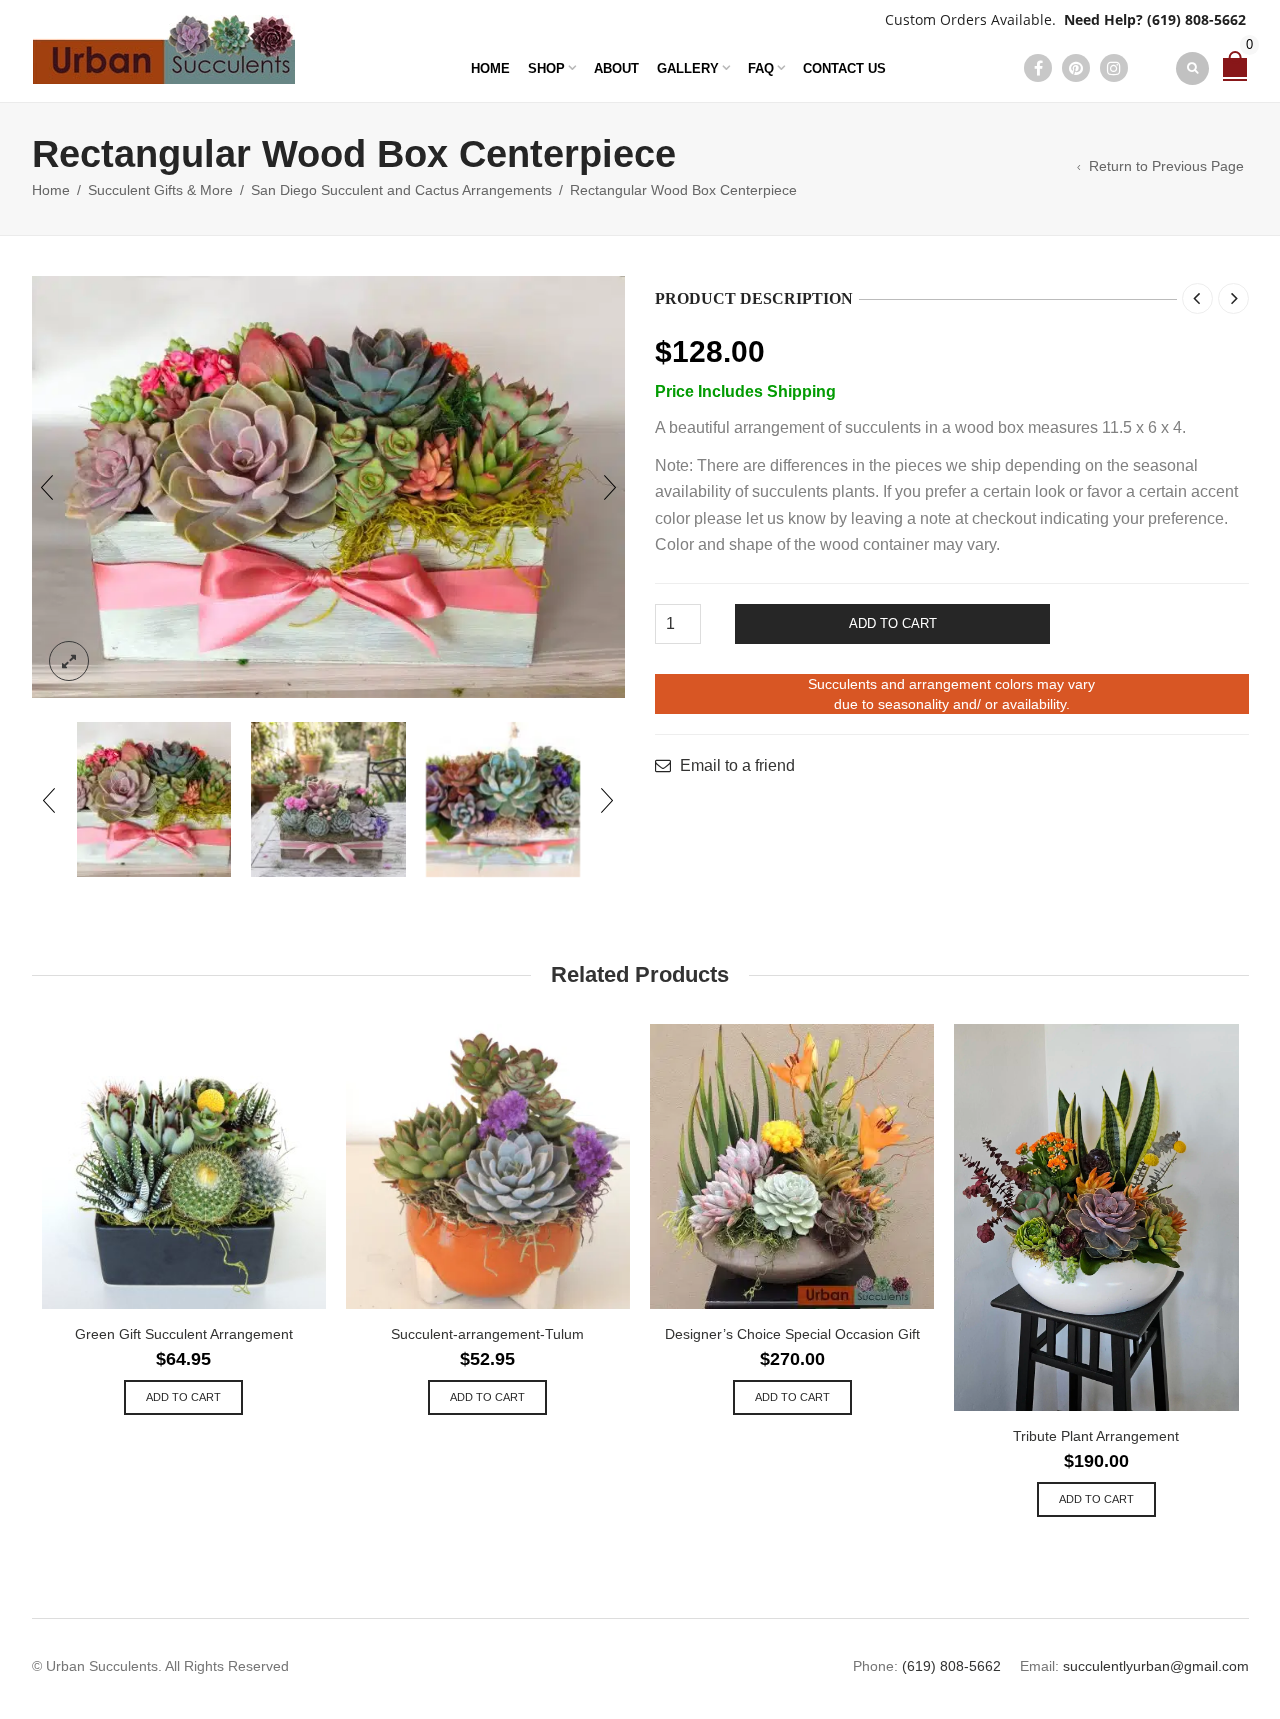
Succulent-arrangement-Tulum (487, 1334)
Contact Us (844, 68)
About (616, 68)
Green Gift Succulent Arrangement (184, 1334)
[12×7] (154, 799)
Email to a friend (737, 766)
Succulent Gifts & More (160, 190)
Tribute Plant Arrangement (1096, 1436)
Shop (546, 68)
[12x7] (329, 487)
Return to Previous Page (1166, 166)
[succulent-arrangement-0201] (503, 799)
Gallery (688, 68)
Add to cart (893, 623)
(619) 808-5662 (1196, 19)
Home (490, 68)
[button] (183, 1397)
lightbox (69, 661)
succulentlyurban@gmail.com (1156, 1666)
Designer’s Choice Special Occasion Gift (792, 1334)
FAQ (761, 68)
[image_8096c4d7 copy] (328, 799)
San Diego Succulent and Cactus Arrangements (401, 190)
